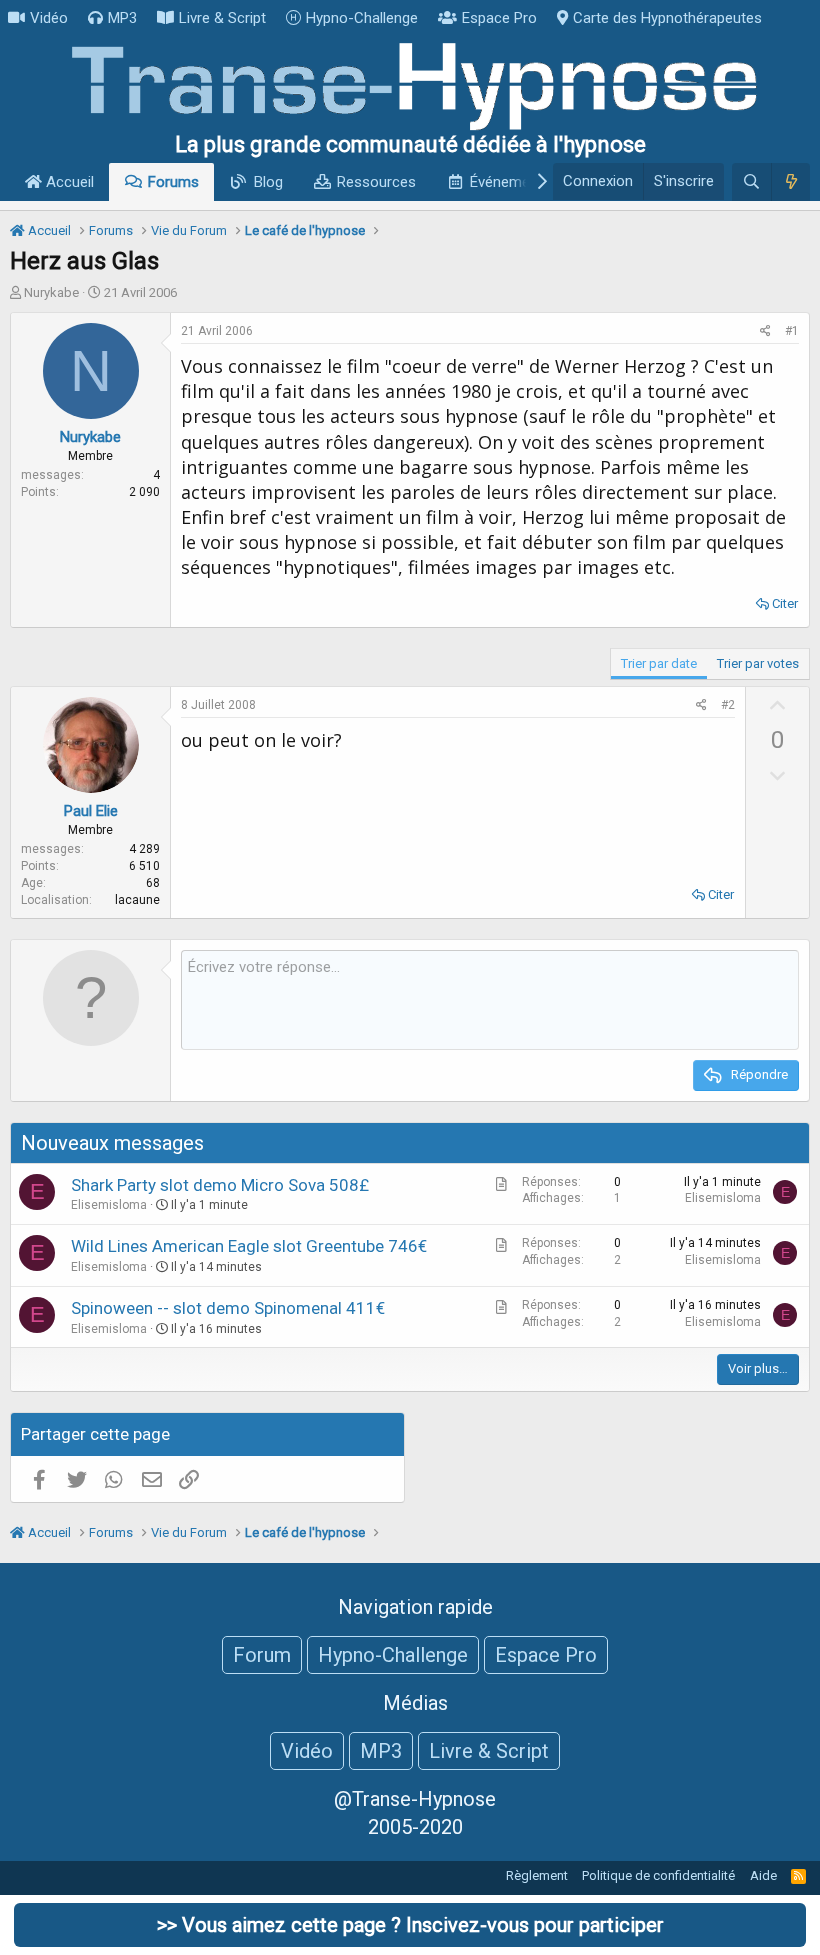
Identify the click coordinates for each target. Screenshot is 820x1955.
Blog (268, 182)
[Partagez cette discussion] (765, 331)
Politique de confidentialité (658, 1875)
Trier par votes (758, 663)
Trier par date (659, 663)
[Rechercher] (751, 182)
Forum (262, 1655)
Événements (510, 182)
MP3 (122, 18)
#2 (728, 705)
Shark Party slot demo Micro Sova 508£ (220, 1185)
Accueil (68, 182)
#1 (792, 331)
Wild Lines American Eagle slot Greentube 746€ (249, 1246)
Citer (785, 603)
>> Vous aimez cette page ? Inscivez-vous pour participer (410, 1925)
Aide (763, 1875)
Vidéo (49, 18)
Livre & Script (222, 18)
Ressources (376, 182)
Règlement (537, 1875)
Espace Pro (499, 18)
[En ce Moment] (790, 182)
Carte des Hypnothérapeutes (667, 18)
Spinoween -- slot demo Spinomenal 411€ (228, 1308)
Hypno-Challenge (362, 18)
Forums (173, 182)
